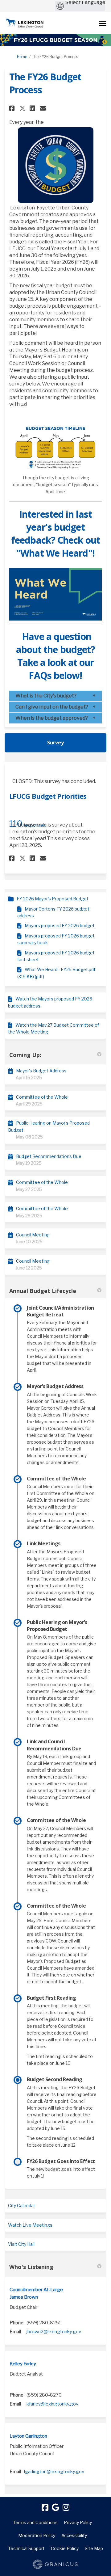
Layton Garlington (28, 2436)
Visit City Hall (21, 2244)
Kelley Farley (23, 2364)
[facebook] (45, 2507)
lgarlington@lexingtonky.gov (54, 2472)
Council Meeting (33, 1235)
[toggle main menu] (103, 23)
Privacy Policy (78, 2522)
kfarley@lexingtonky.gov (52, 2404)
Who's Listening (31, 2267)
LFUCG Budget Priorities (48, 796)
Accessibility (74, 2535)
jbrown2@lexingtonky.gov (54, 2332)
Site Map (94, 2548)
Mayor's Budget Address (41, 1071)
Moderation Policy (37, 2535)
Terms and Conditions (35, 2522)
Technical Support (26, 2548)
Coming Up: (25, 1055)
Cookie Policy (65, 2548)
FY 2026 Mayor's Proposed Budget (53, 899)
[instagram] (66, 2507)
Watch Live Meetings (30, 2225)
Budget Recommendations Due (49, 1156)
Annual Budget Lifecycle (43, 1291)
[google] (55, 2507)
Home (22, 57)
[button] (13, 108)
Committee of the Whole (42, 1097)
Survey (55, 743)
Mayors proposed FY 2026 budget (60, 926)
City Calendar (22, 2206)
